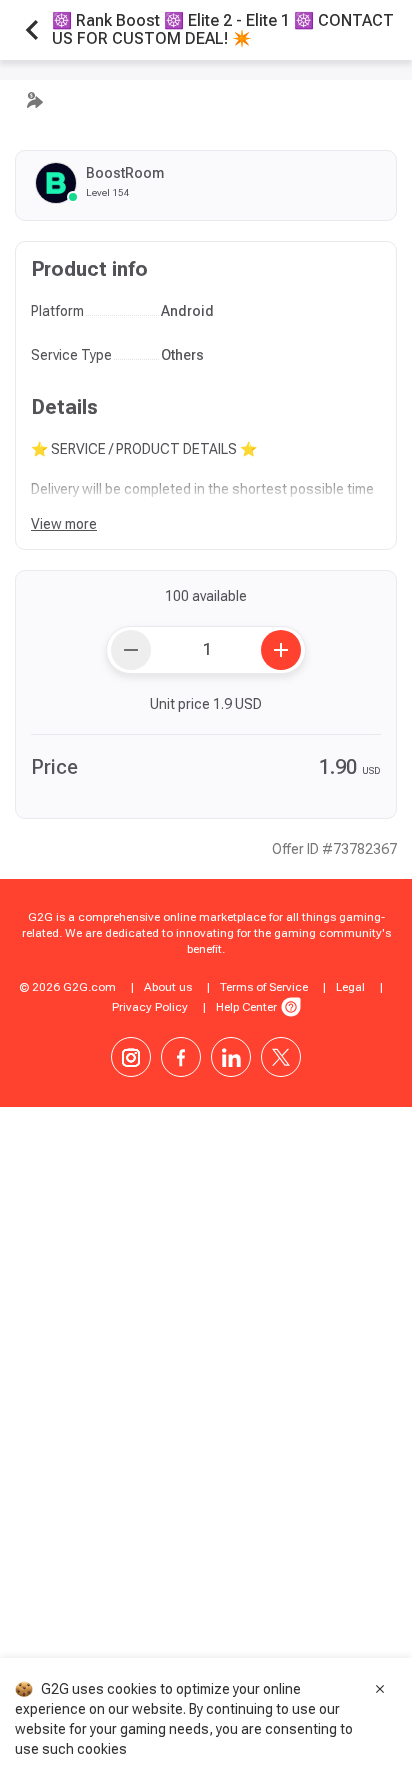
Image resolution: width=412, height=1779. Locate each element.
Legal (350, 987)
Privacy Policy (150, 1007)
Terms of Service (264, 987)
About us (168, 987)
